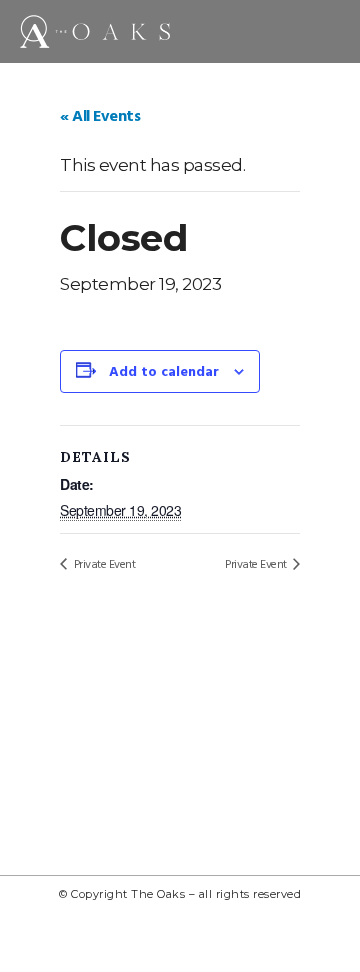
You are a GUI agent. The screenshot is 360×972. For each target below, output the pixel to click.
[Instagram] (113, 942)
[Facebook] (247, 942)
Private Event (103, 565)
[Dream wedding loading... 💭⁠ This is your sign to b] (180, 686)
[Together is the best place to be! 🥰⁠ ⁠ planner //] (180, 752)
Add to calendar (164, 372)
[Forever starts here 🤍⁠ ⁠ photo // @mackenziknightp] (65, 818)
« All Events (100, 117)
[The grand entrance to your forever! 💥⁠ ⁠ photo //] (294, 686)
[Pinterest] (158, 942)
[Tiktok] (202, 942)
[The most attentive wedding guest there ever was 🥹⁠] (65, 686)
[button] (327, 26)
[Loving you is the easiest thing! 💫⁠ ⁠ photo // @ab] (65, 752)
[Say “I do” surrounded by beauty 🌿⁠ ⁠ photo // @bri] (294, 752)
